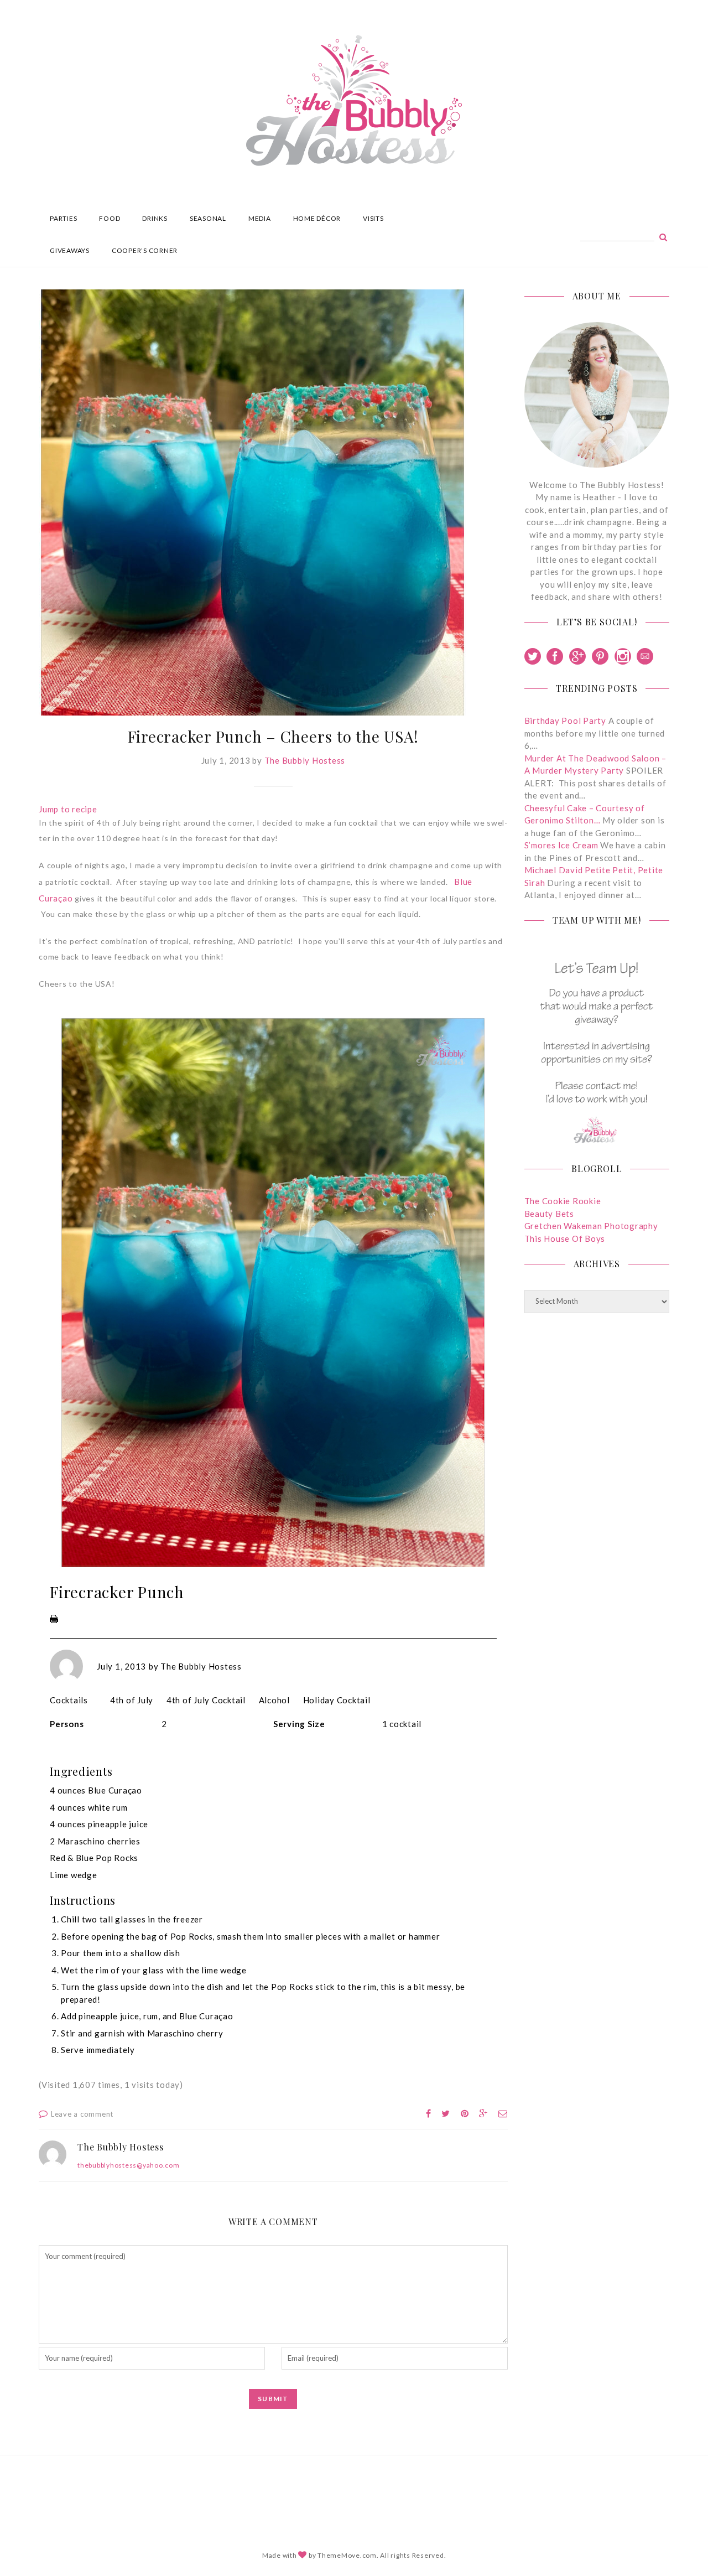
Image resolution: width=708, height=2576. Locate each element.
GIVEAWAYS (70, 250)
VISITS (373, 218)
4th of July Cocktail (206, 1700)
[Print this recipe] (54, 1621)
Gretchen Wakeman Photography (591, 1226)
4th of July (132, 1700)
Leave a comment (82, 2114)
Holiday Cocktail (337, 1700)
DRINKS (155, 218)
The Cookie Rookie (563, 1201)
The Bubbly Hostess (305, 760)
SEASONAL (208, 218)
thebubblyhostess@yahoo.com (129, 2165)
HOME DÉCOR (317, 218)
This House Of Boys (565, 1238)
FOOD (110, 218)
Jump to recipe (68, 809)
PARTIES (63, 218)
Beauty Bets (549, 1214)
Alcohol (274, 1700)
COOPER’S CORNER (145, 250)
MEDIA (260, 218)
